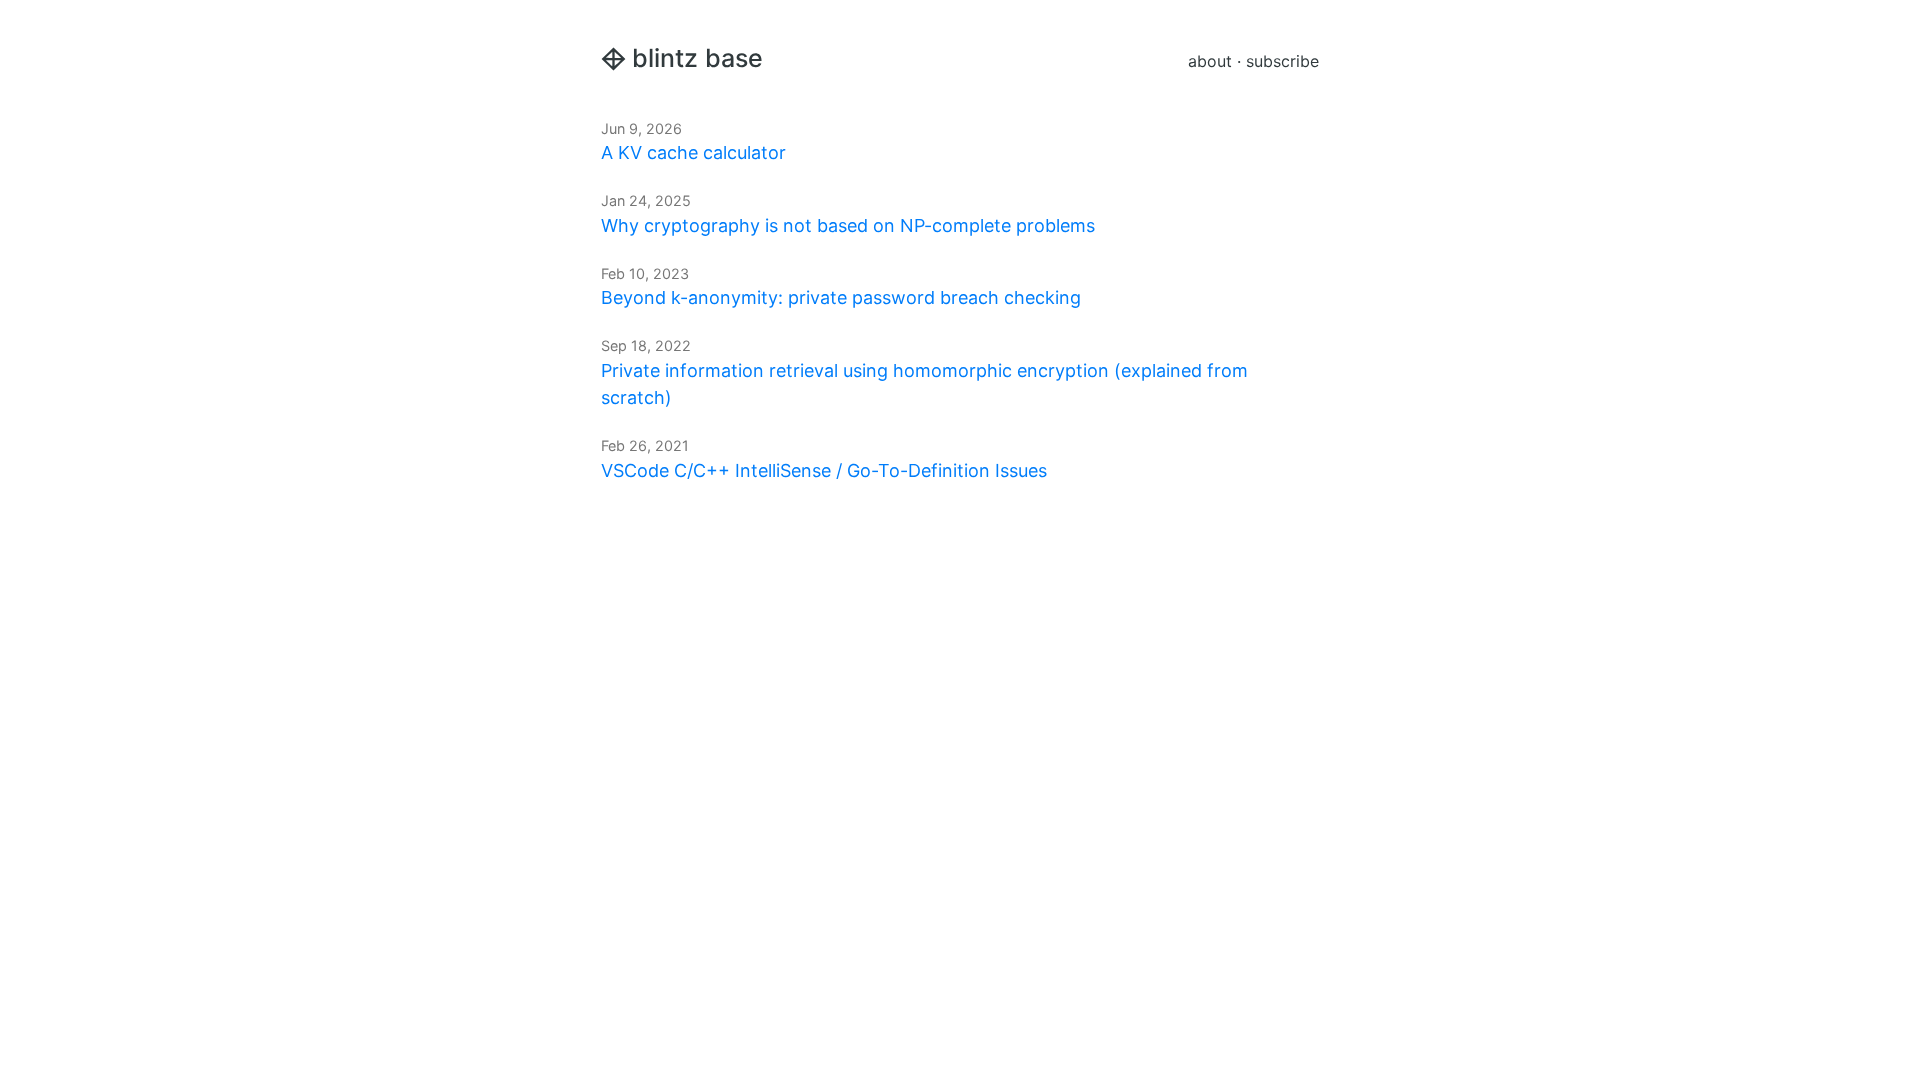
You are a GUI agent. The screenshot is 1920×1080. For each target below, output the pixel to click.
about (1210, 61)
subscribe (1282, 61)
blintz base (697, 58)
